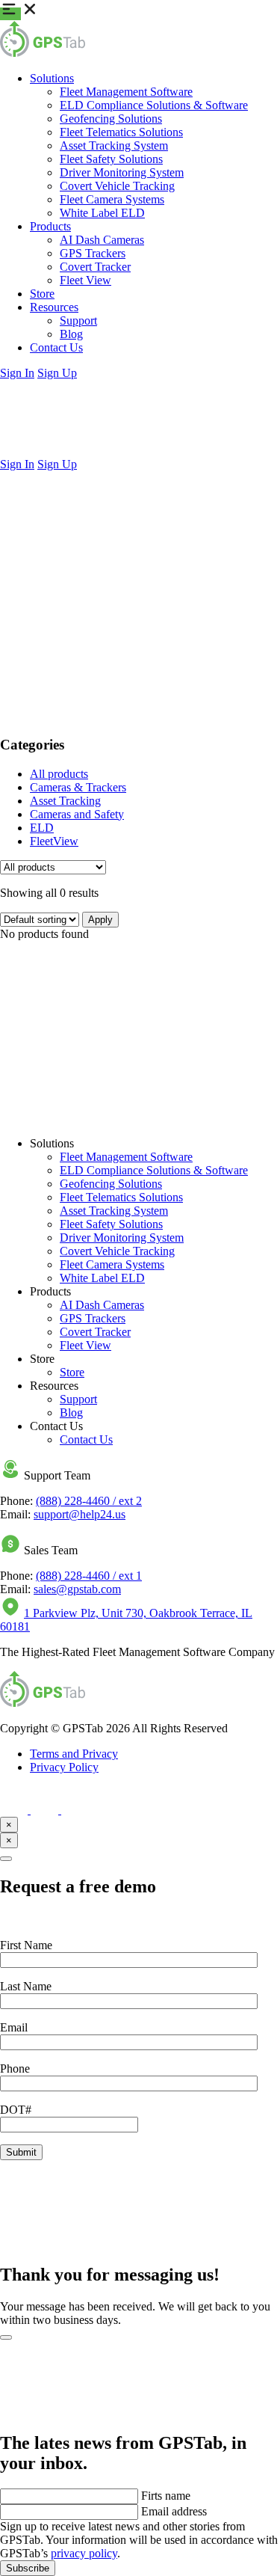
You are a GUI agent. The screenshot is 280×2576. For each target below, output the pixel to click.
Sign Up (57, 373)
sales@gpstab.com (77, 1589)
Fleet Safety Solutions (111, 159)
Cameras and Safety (77, 814)
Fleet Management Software (126, 92)
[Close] (6, 1859)
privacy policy (84, 2553)
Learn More (28, 1118)
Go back (20, 620)
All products (59, 774)
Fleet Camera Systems (112, 199)
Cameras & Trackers (78, 787)
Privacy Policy (64, 1767)
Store (42, 294)
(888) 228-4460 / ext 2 (89, 1501)
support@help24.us (80, 1514)
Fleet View (85, 280)
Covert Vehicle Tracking (117, 186)
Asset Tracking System (114, 145)
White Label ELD (102, 213)
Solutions (52, 78)
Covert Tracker (95, 267)
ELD (42, 828)
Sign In (17, 373)
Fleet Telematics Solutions (121, 132)
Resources (54, 307)
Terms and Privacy (74, 1754)
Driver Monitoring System (122, 172)
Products (50, 226)
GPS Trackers (93, 253)
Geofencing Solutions (111, 119)
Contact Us (56, 347)
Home (44, 490)
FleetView (54, 841)
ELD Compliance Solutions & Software (154, 105)
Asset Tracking (65, 801)
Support (78, 321)
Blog (71, 334)
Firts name (166, 2496)
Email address (174, 2511)
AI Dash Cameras (102, 240)
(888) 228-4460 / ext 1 (89, 1576)
